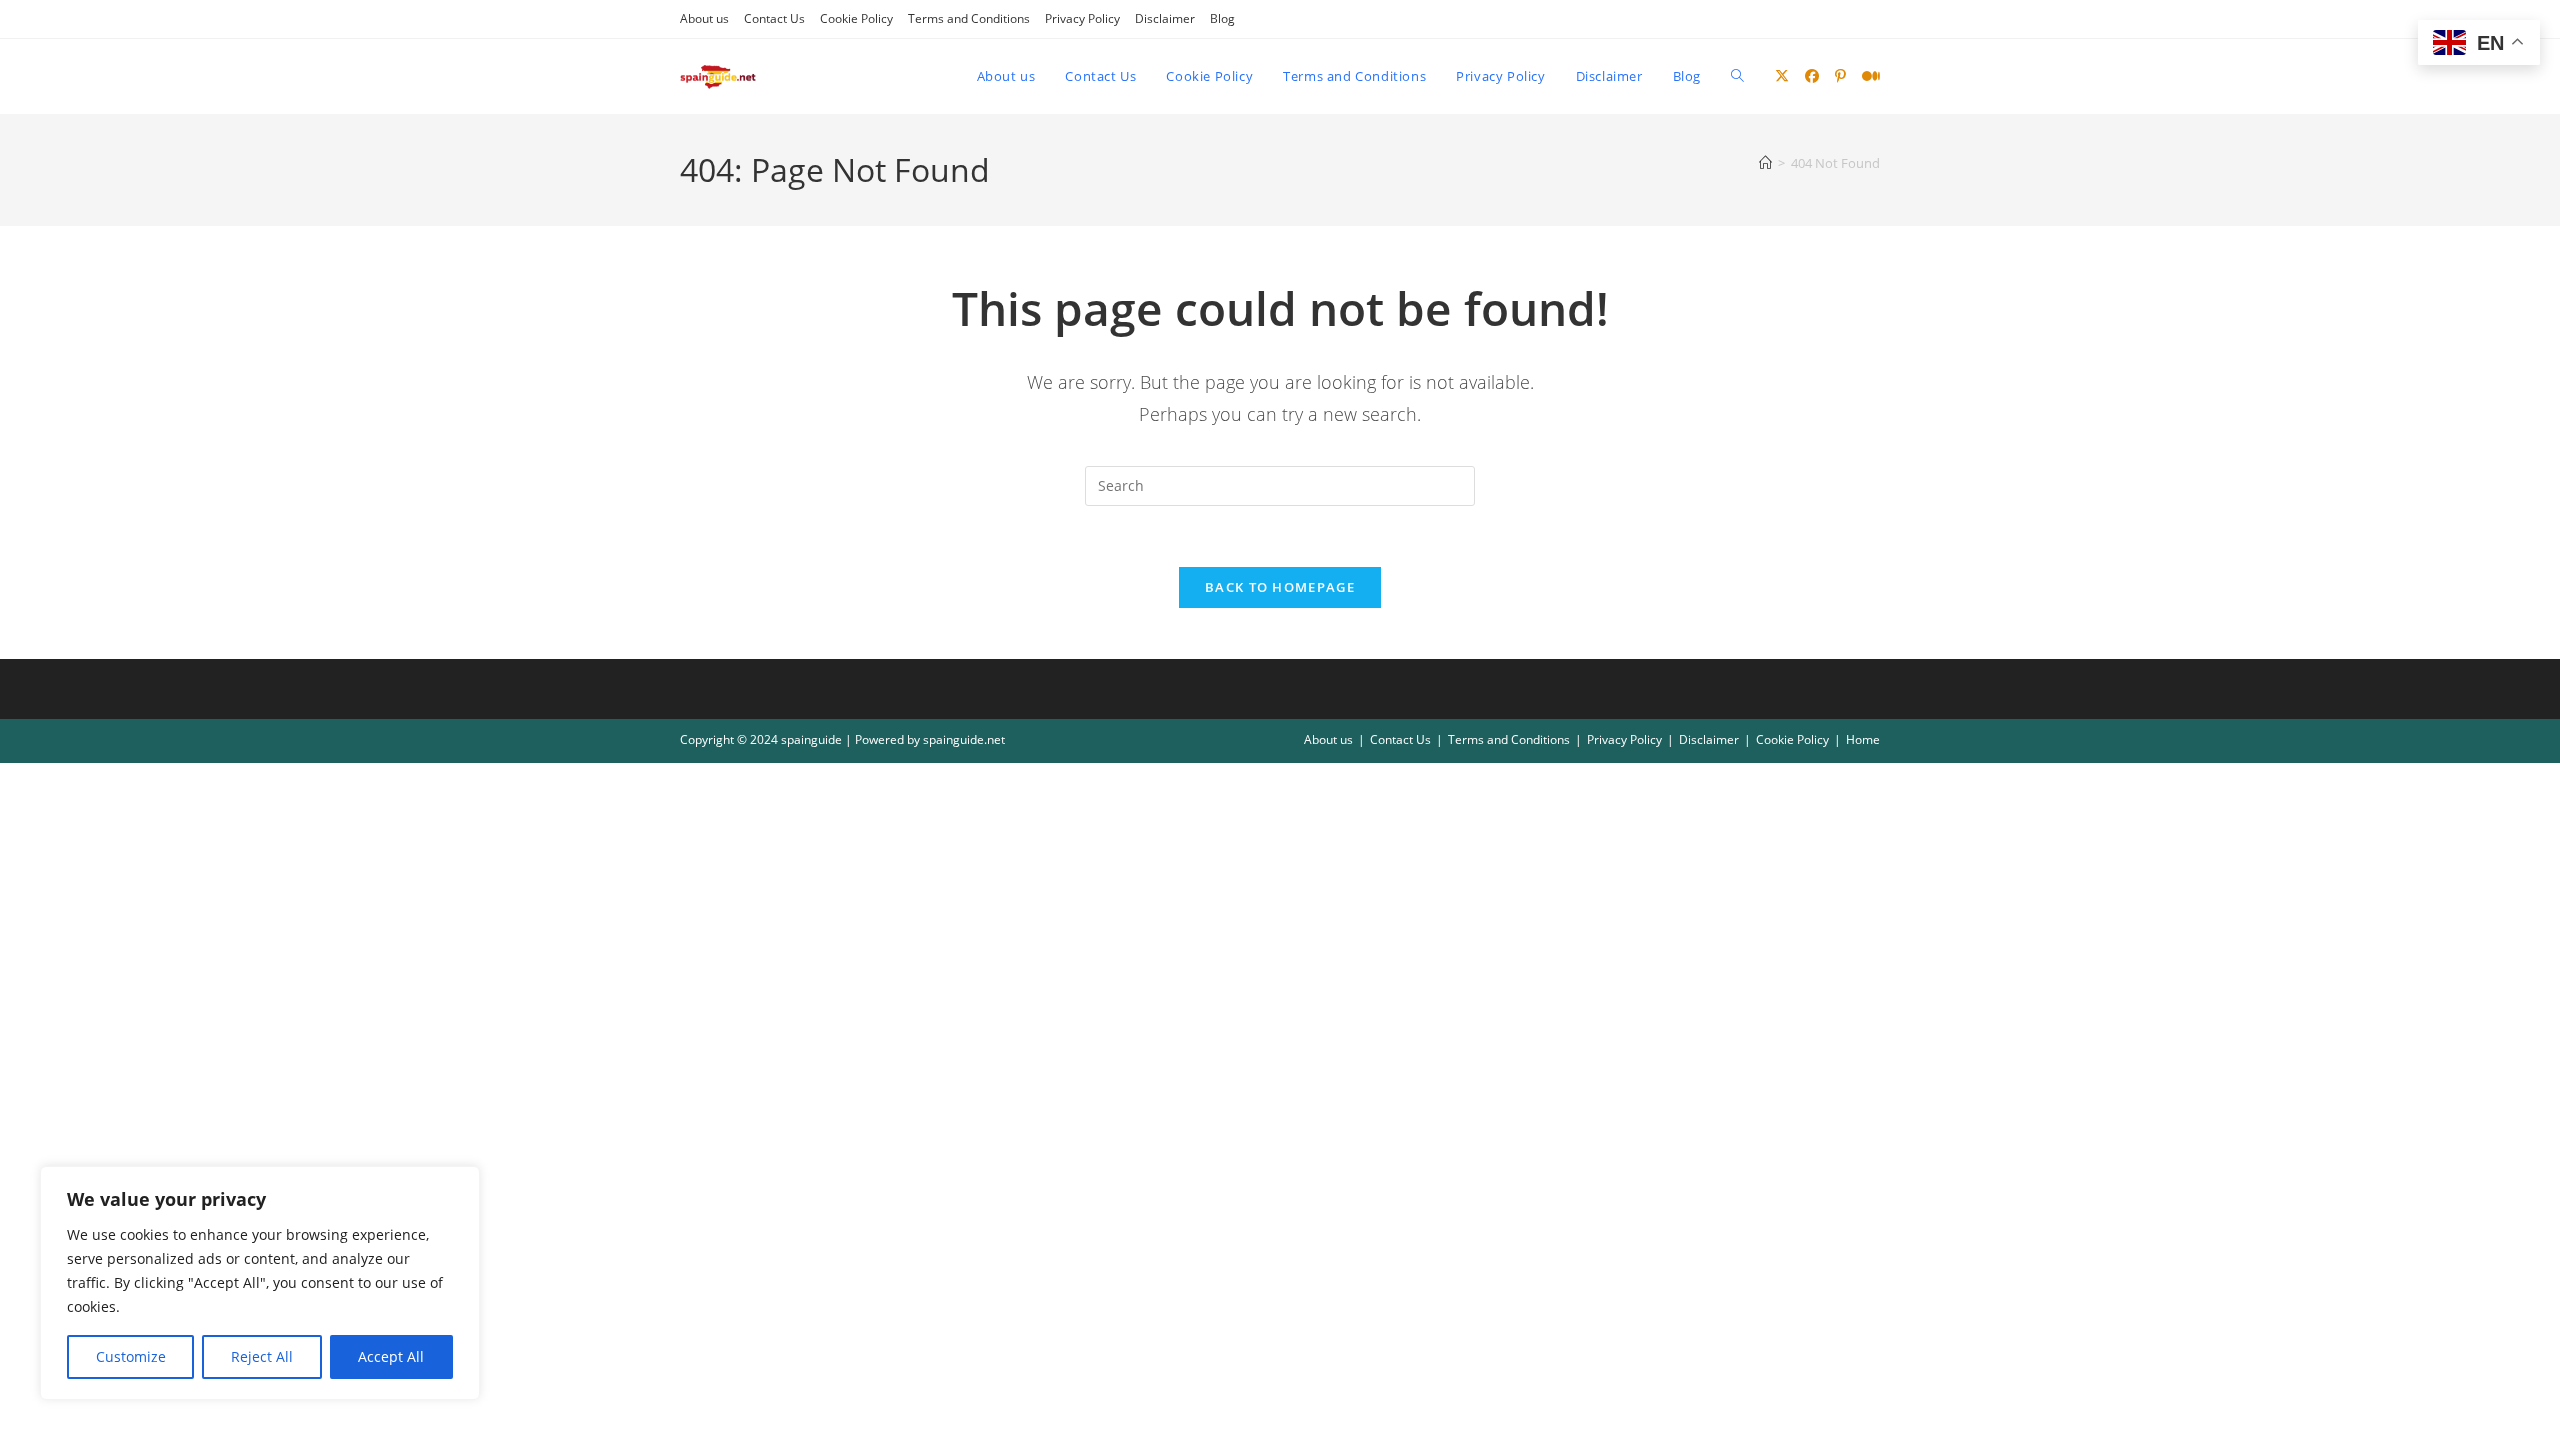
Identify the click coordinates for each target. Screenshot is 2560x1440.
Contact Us (774, 18)
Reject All (262, 1356)
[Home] (1765, 163)
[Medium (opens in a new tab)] (1871, 76)
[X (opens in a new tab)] (1782, 76)
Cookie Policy (856, 18)
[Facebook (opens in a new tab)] (1812, 76)
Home (1863, 739)
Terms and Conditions (969, 18)
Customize (131, 1356)
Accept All (391, 1356)
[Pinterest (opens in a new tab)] (1840, 76)
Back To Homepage (1280, 587)
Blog (1222, 18)
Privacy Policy (1082, 18)
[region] (260, 1283)
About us (704, 18)
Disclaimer (1165, 18)
